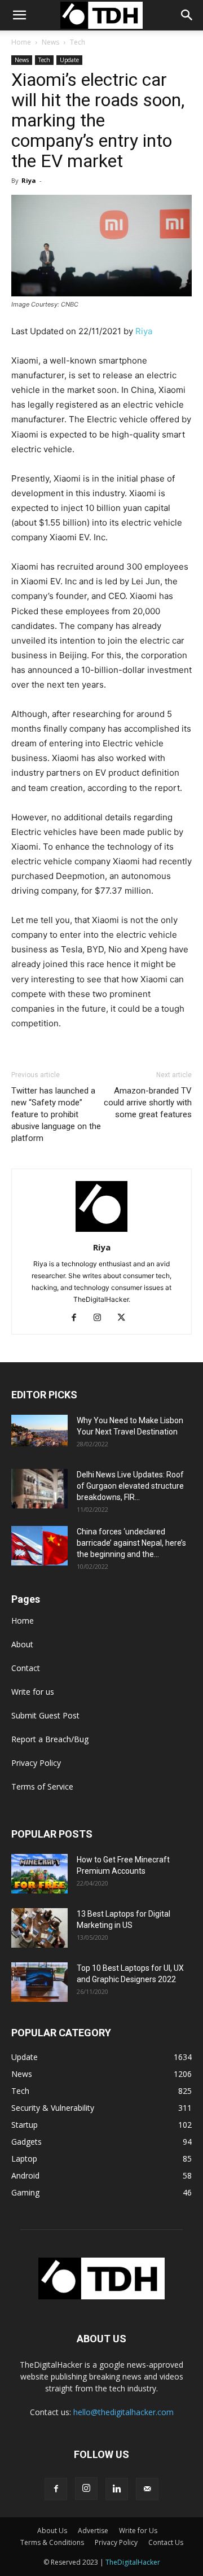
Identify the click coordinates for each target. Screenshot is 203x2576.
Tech (78, 42)
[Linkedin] (117, 2489)
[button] (187, 15)
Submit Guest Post (45, 1715)
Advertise (93, 2531)
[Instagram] (102, 1318)
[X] (125, 1318)
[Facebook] (78, 1318)
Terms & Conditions (52, 2542)
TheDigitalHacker (133, 2562)
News (50, 42)
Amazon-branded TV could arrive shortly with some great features (148, 1103)
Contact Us (166, 2542)
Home (21, 42)
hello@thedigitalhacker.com (123, 2412)
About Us (52, 2531)
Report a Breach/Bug (50, 1739)
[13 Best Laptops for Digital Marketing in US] (39, 1928)
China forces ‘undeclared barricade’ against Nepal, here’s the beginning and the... (131, 1543)
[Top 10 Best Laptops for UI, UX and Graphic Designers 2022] (39, 1982)
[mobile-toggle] (19, 15)
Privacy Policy (36, 1763)
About (22, 1644)
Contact (26, 1668)
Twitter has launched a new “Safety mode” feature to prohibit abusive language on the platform (56, 1114)
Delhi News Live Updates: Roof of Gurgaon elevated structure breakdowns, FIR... (130, 1486)
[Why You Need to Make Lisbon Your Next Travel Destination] (39, 1431)
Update (69, 60)
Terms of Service (42, 1786)
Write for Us (138, 2531)
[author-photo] (101, 1232)
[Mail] (147, 2489)
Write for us (33, 1692)
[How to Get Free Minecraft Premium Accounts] (39, 1874)
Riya (29, 180)
